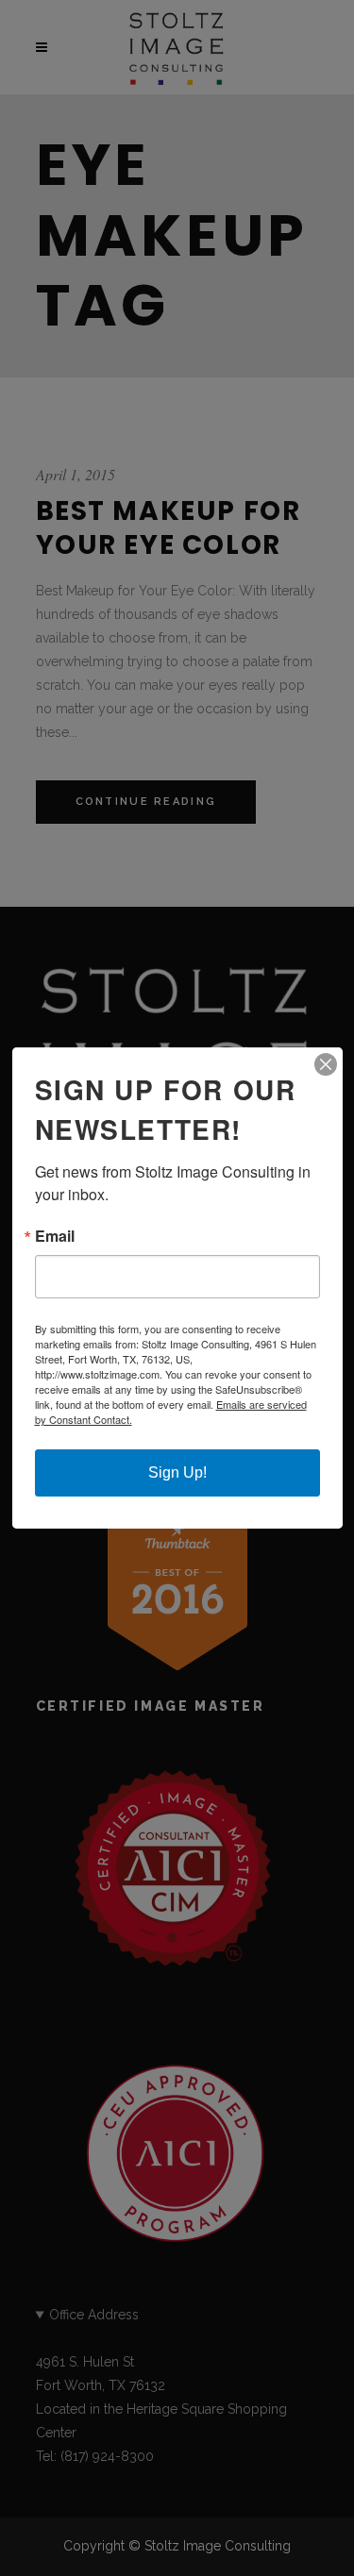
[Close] (326, 1064)
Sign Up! (177, 1472)
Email (55, 1236)
